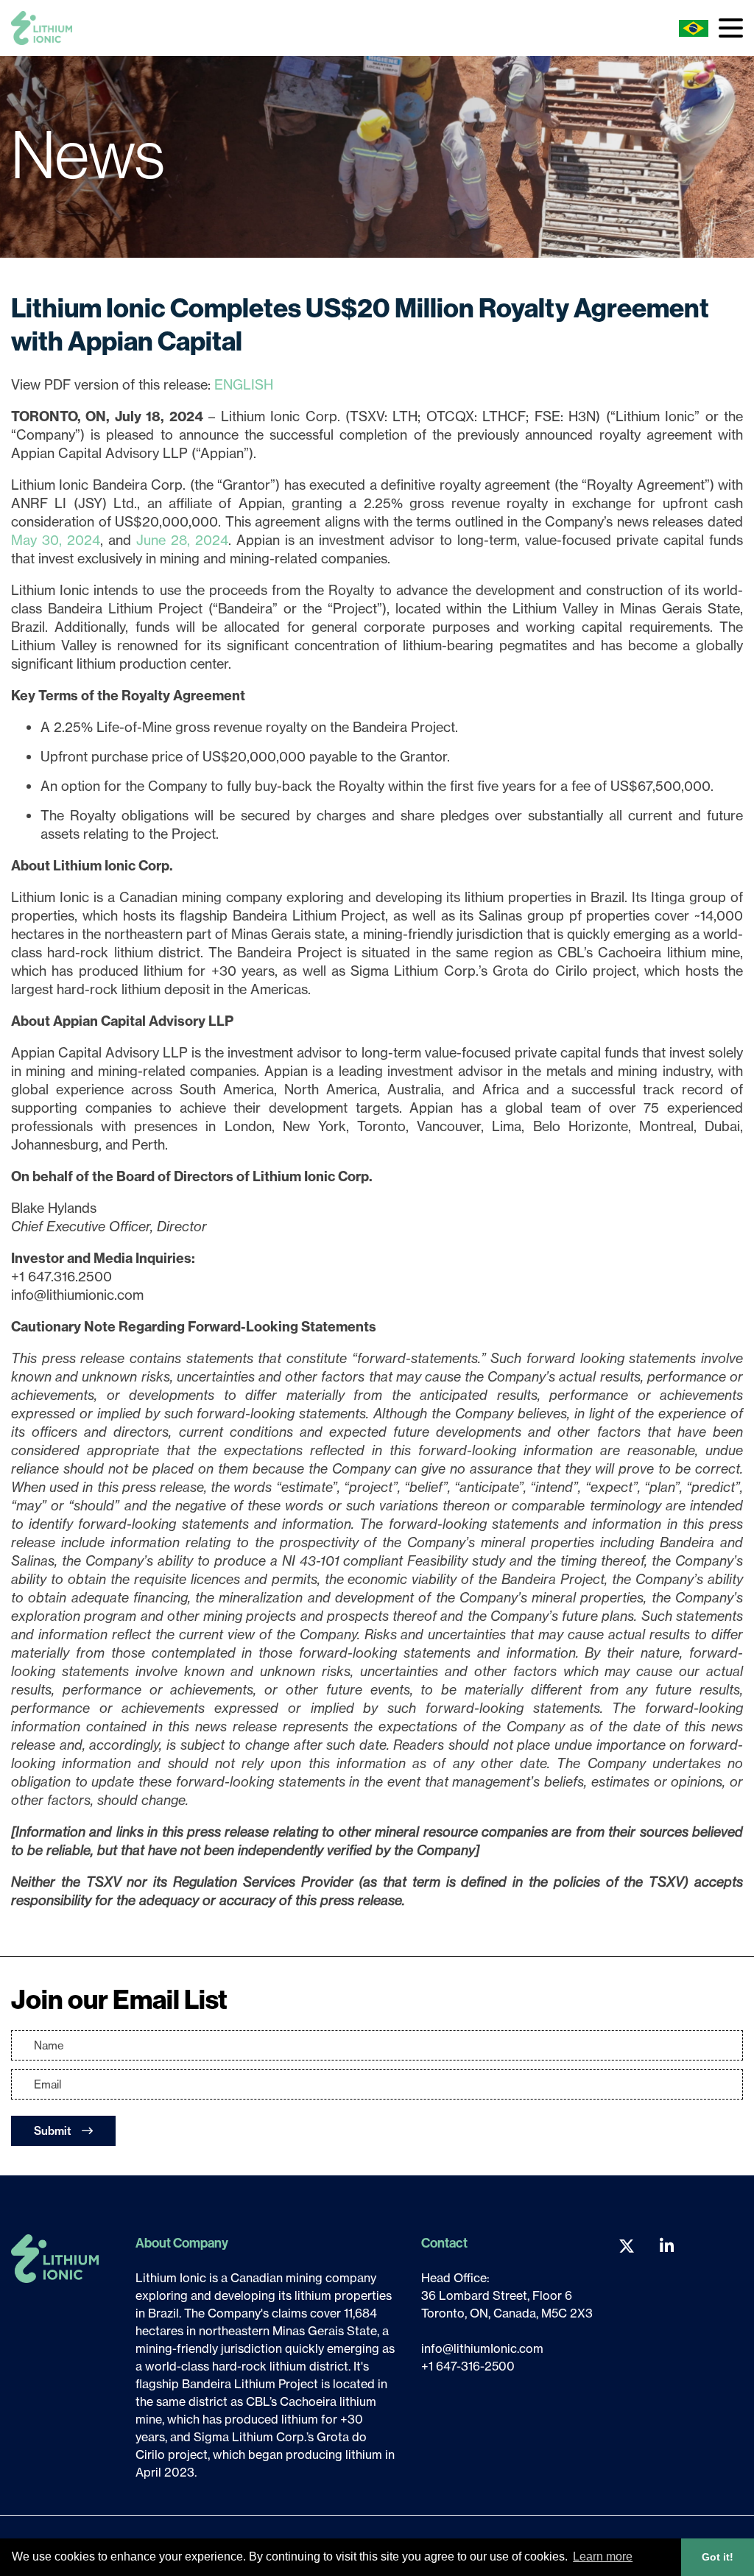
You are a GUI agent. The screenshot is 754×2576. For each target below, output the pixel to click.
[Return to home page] (42, 28)
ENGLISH (244, 385)
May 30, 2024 (56, 540)
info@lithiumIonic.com (482, 2348)
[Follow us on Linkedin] (667, 2246)
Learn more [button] (603, 2556)
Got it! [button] (718, 2557)
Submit (54, 2131)
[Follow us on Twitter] (627, 2246)
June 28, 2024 (182, 540)
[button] (731, 28)
